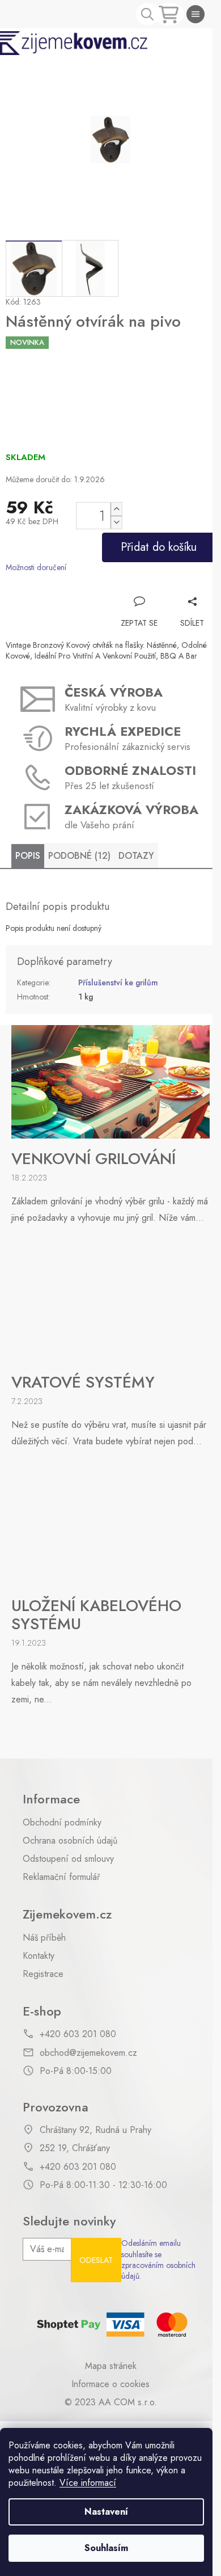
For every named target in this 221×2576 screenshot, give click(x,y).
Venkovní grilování (93, 1159)
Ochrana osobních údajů (70, 1841)
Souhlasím (106, 2548)
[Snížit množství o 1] (116, 522)
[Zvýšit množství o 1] (116, 509)
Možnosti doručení (36, 568)
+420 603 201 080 (78, 2034)
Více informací (88, 2483)
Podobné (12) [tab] (79, 856)
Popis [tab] (28, 856)
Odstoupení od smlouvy (68, 1859)
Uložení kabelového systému (96, 1615)
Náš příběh (44, 1938)
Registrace (43, 1974)
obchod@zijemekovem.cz (88, 2053)
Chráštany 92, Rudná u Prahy (95, 2130)
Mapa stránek (111, 2366)
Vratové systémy (83, 1382)
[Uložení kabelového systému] (110, 1528)
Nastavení (106, 2512)
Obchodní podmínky (62, 1823)
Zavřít (193, 584)
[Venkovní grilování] (110, 1081)
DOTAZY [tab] (136, 856)
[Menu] (195, 14)
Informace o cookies (110, 2384)
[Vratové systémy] (110, 1304)
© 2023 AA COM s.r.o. (111, 2402)
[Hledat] (147, 14)
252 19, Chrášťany (75, 2148)
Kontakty (39, 1956)
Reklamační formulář (61, 1877)
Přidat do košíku (159, 547)
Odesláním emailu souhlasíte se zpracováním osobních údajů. (158, 2260)
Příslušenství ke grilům (118, 983)
